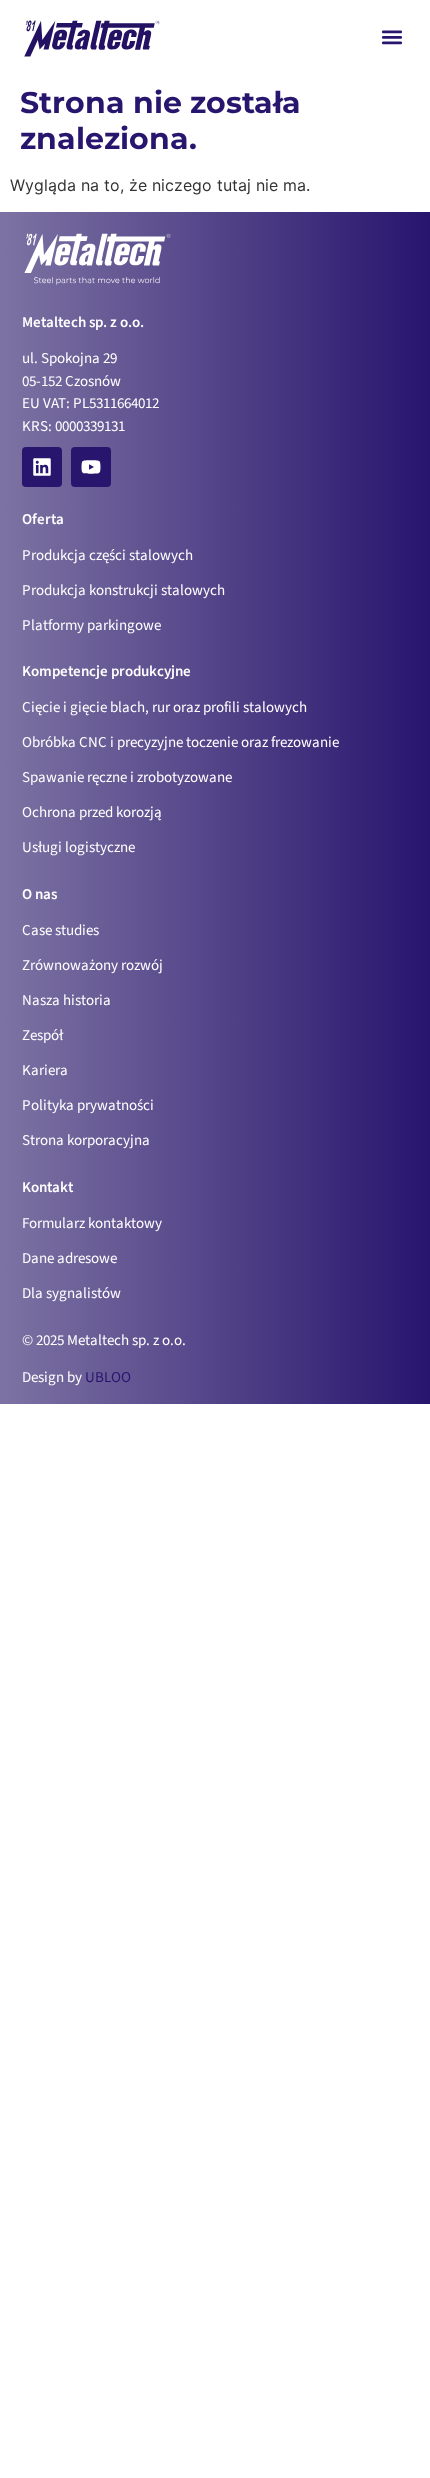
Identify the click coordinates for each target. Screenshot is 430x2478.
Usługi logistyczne (78, 847)
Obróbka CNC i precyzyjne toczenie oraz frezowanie (180, 742)
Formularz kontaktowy (92, 1223)
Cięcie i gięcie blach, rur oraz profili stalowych (164, 707)
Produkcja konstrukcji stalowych (123, 590)
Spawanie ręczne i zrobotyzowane (127, 777)
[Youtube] (91, 467)
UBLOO (108, 1377)
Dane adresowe (69, 1258)
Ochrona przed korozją (92, 812)
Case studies (60, 930)
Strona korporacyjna (86, 1140)
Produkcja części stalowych (107, 555)
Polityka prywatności (88, 1105)
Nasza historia (66, 1000)
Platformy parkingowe (91, 625)
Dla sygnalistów (71, 1293)
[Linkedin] (42, 467)
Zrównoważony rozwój (92, 965)
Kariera (45, 1070)
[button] (392, 36)
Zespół (42, 1035)
